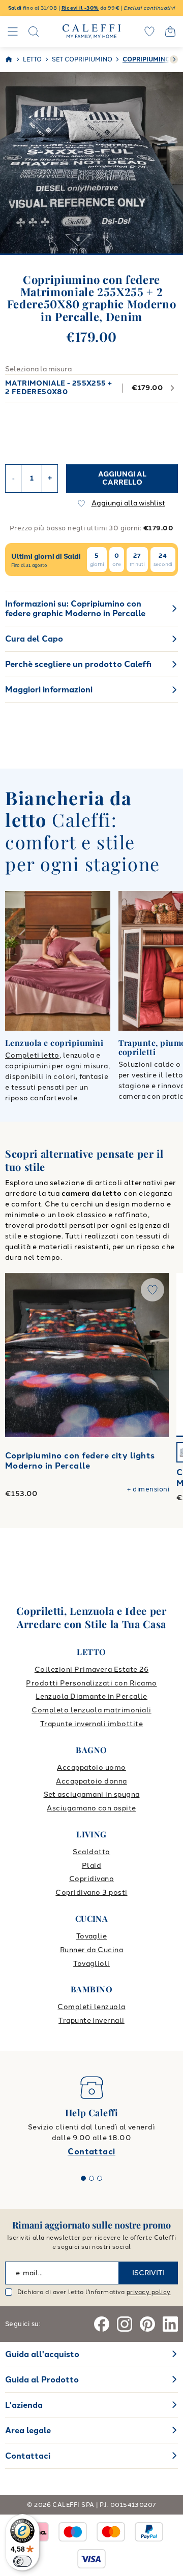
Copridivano (91, 1879)
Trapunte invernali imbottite (91, 1724)
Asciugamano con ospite (91, 1808)
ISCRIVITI (148, 2273)
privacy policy (149, 2292)
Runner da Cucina (92, 1950)
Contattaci (91, 2152)
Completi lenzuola (91, 2007)
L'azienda (24, 2405)
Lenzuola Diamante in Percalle (91, 1696)
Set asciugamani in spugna (92, 1794)
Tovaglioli (91, 1964)
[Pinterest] (147, 2324)
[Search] (34, 31)
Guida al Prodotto (42, 2380)
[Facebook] (102, 2324)
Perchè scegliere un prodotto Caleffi (78, 664)
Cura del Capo (34, 639)
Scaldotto (91, 1852)
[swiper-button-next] (174, 59)
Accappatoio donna (91, 1781)
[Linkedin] (170, 2324)
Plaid (91, 1866)
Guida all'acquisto (42, 2354)
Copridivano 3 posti (91, 1893)
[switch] (22, 2561)
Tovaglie (92, 1936)
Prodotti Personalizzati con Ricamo (91, 1683)
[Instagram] (125, 2324)
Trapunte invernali (91, 2021)
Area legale (28, 2430)
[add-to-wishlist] (152, 1290)
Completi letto (32, 1055)
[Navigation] (13, 31)
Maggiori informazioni (49, 690)
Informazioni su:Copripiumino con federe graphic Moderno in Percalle (75, 609)
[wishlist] (149, 31)
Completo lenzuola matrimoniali (91, 1710)
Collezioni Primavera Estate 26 (91, 1669)
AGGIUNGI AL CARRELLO (122, 478)
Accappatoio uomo (91, 1768)
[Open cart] (170, 31)
